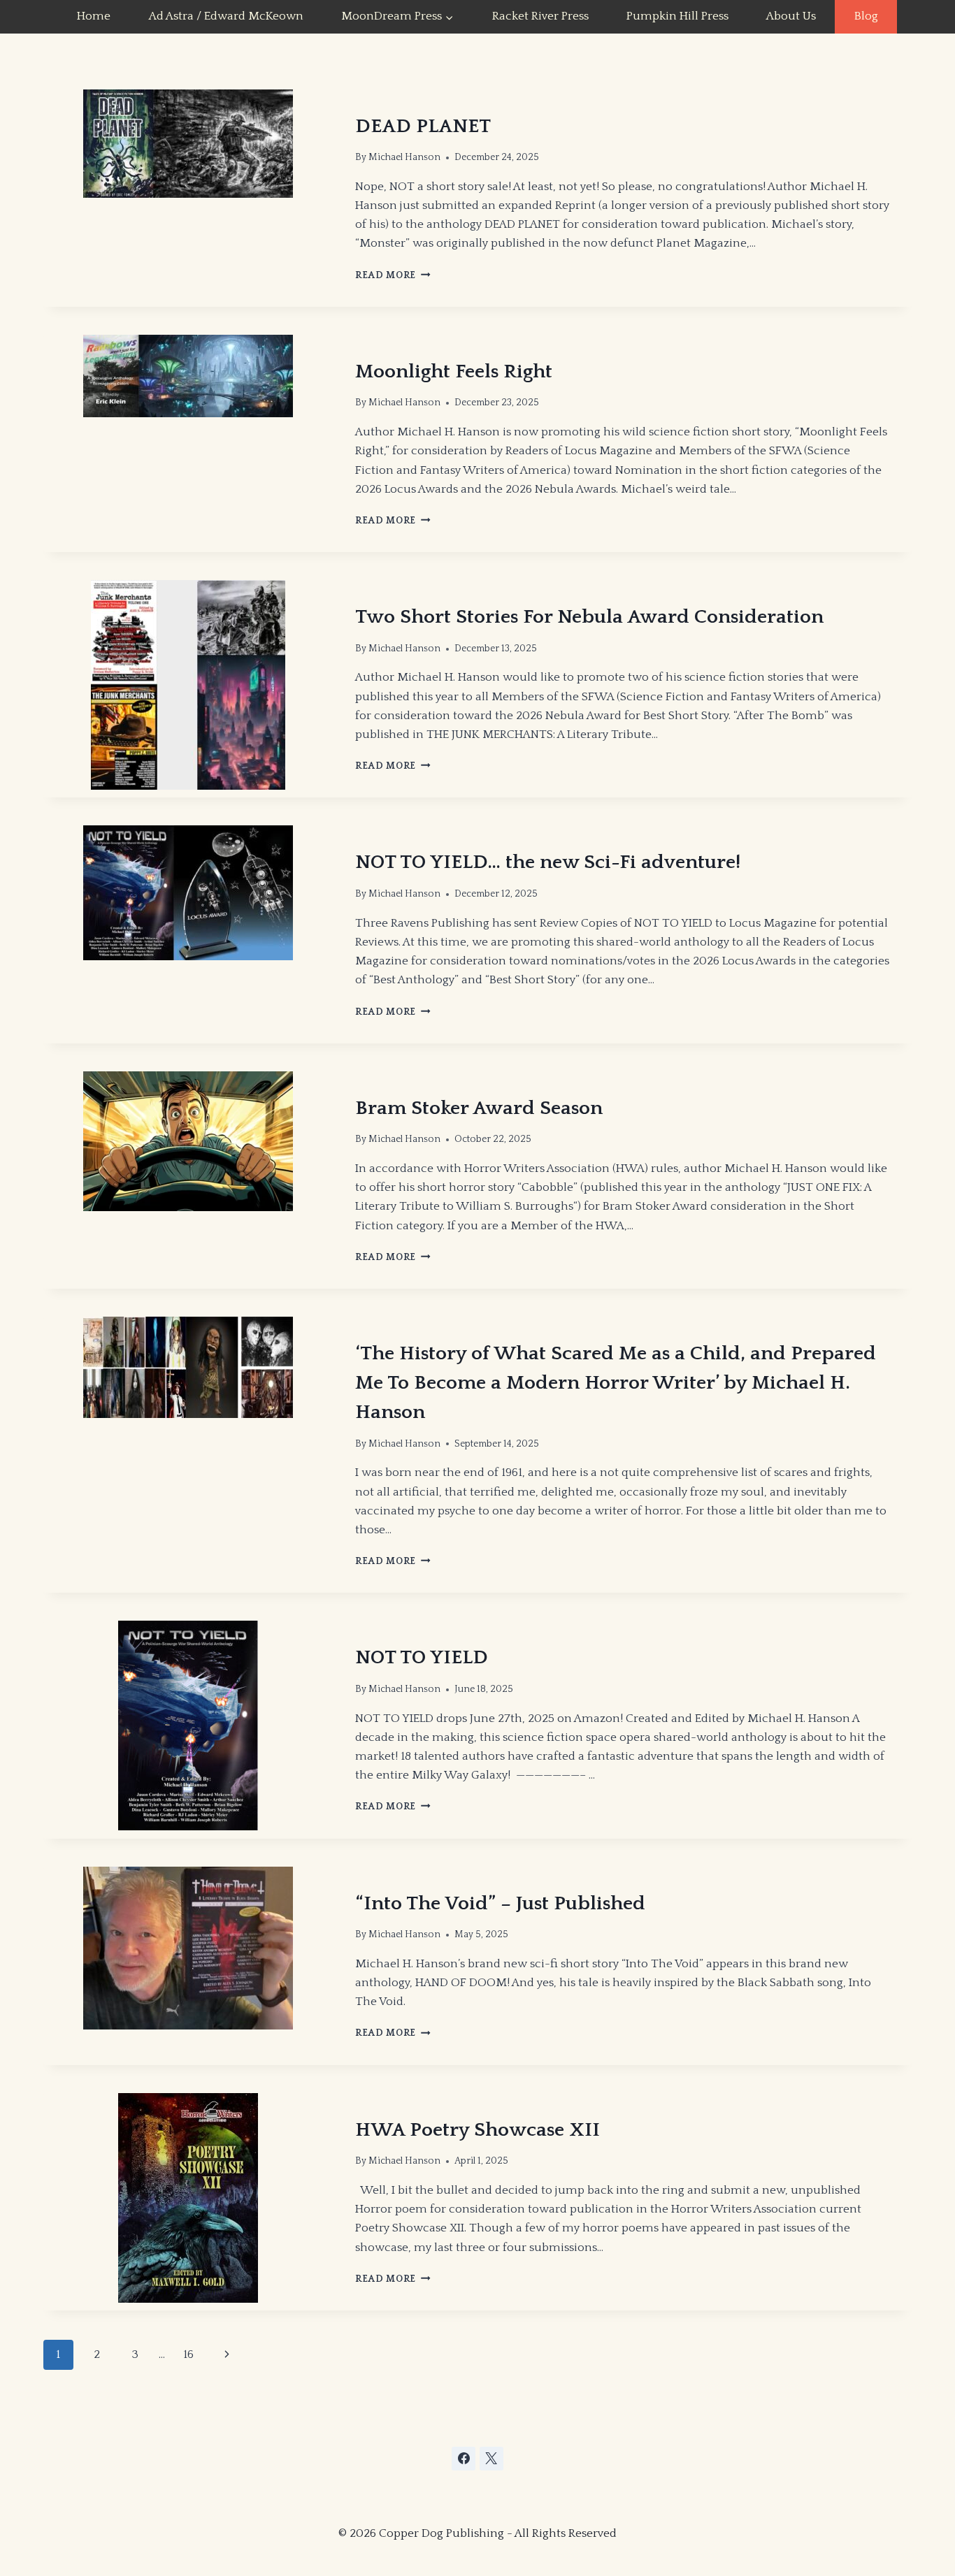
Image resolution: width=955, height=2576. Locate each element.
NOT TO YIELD (422, 1657)
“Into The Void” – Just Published (500, 1903)
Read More (393, 275)
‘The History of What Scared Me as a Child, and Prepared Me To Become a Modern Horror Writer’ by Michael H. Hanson (616, 1383)
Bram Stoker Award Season (479, 1108)
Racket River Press (540, 16)
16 (188, 2354)
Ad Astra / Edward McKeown (226, 16)
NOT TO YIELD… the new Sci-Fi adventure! (548, 862)
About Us (791, 16)
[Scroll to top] (839, 2491)
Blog (866, 16)
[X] (491, 2459)
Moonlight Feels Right (454, 371)
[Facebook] (464, 2459)
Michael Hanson (404, 157)
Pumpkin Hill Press (677, 16)
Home (94, 16)
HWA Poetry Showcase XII (477, 2130)
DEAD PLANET (423, 126)
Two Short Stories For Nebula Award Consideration (589, 617)
